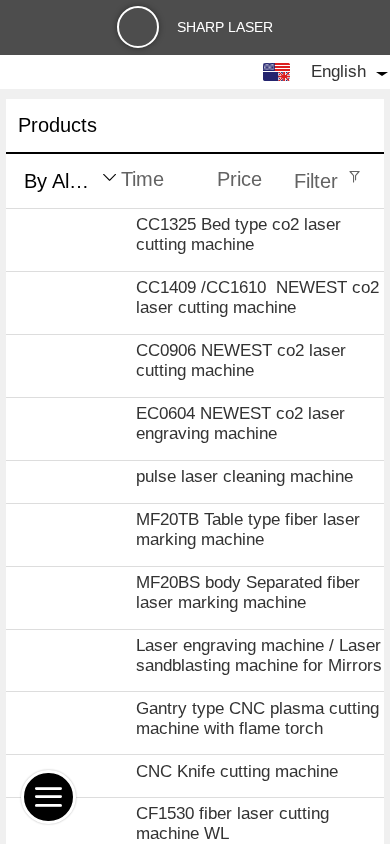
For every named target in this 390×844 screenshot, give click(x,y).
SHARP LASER (225, 27)
